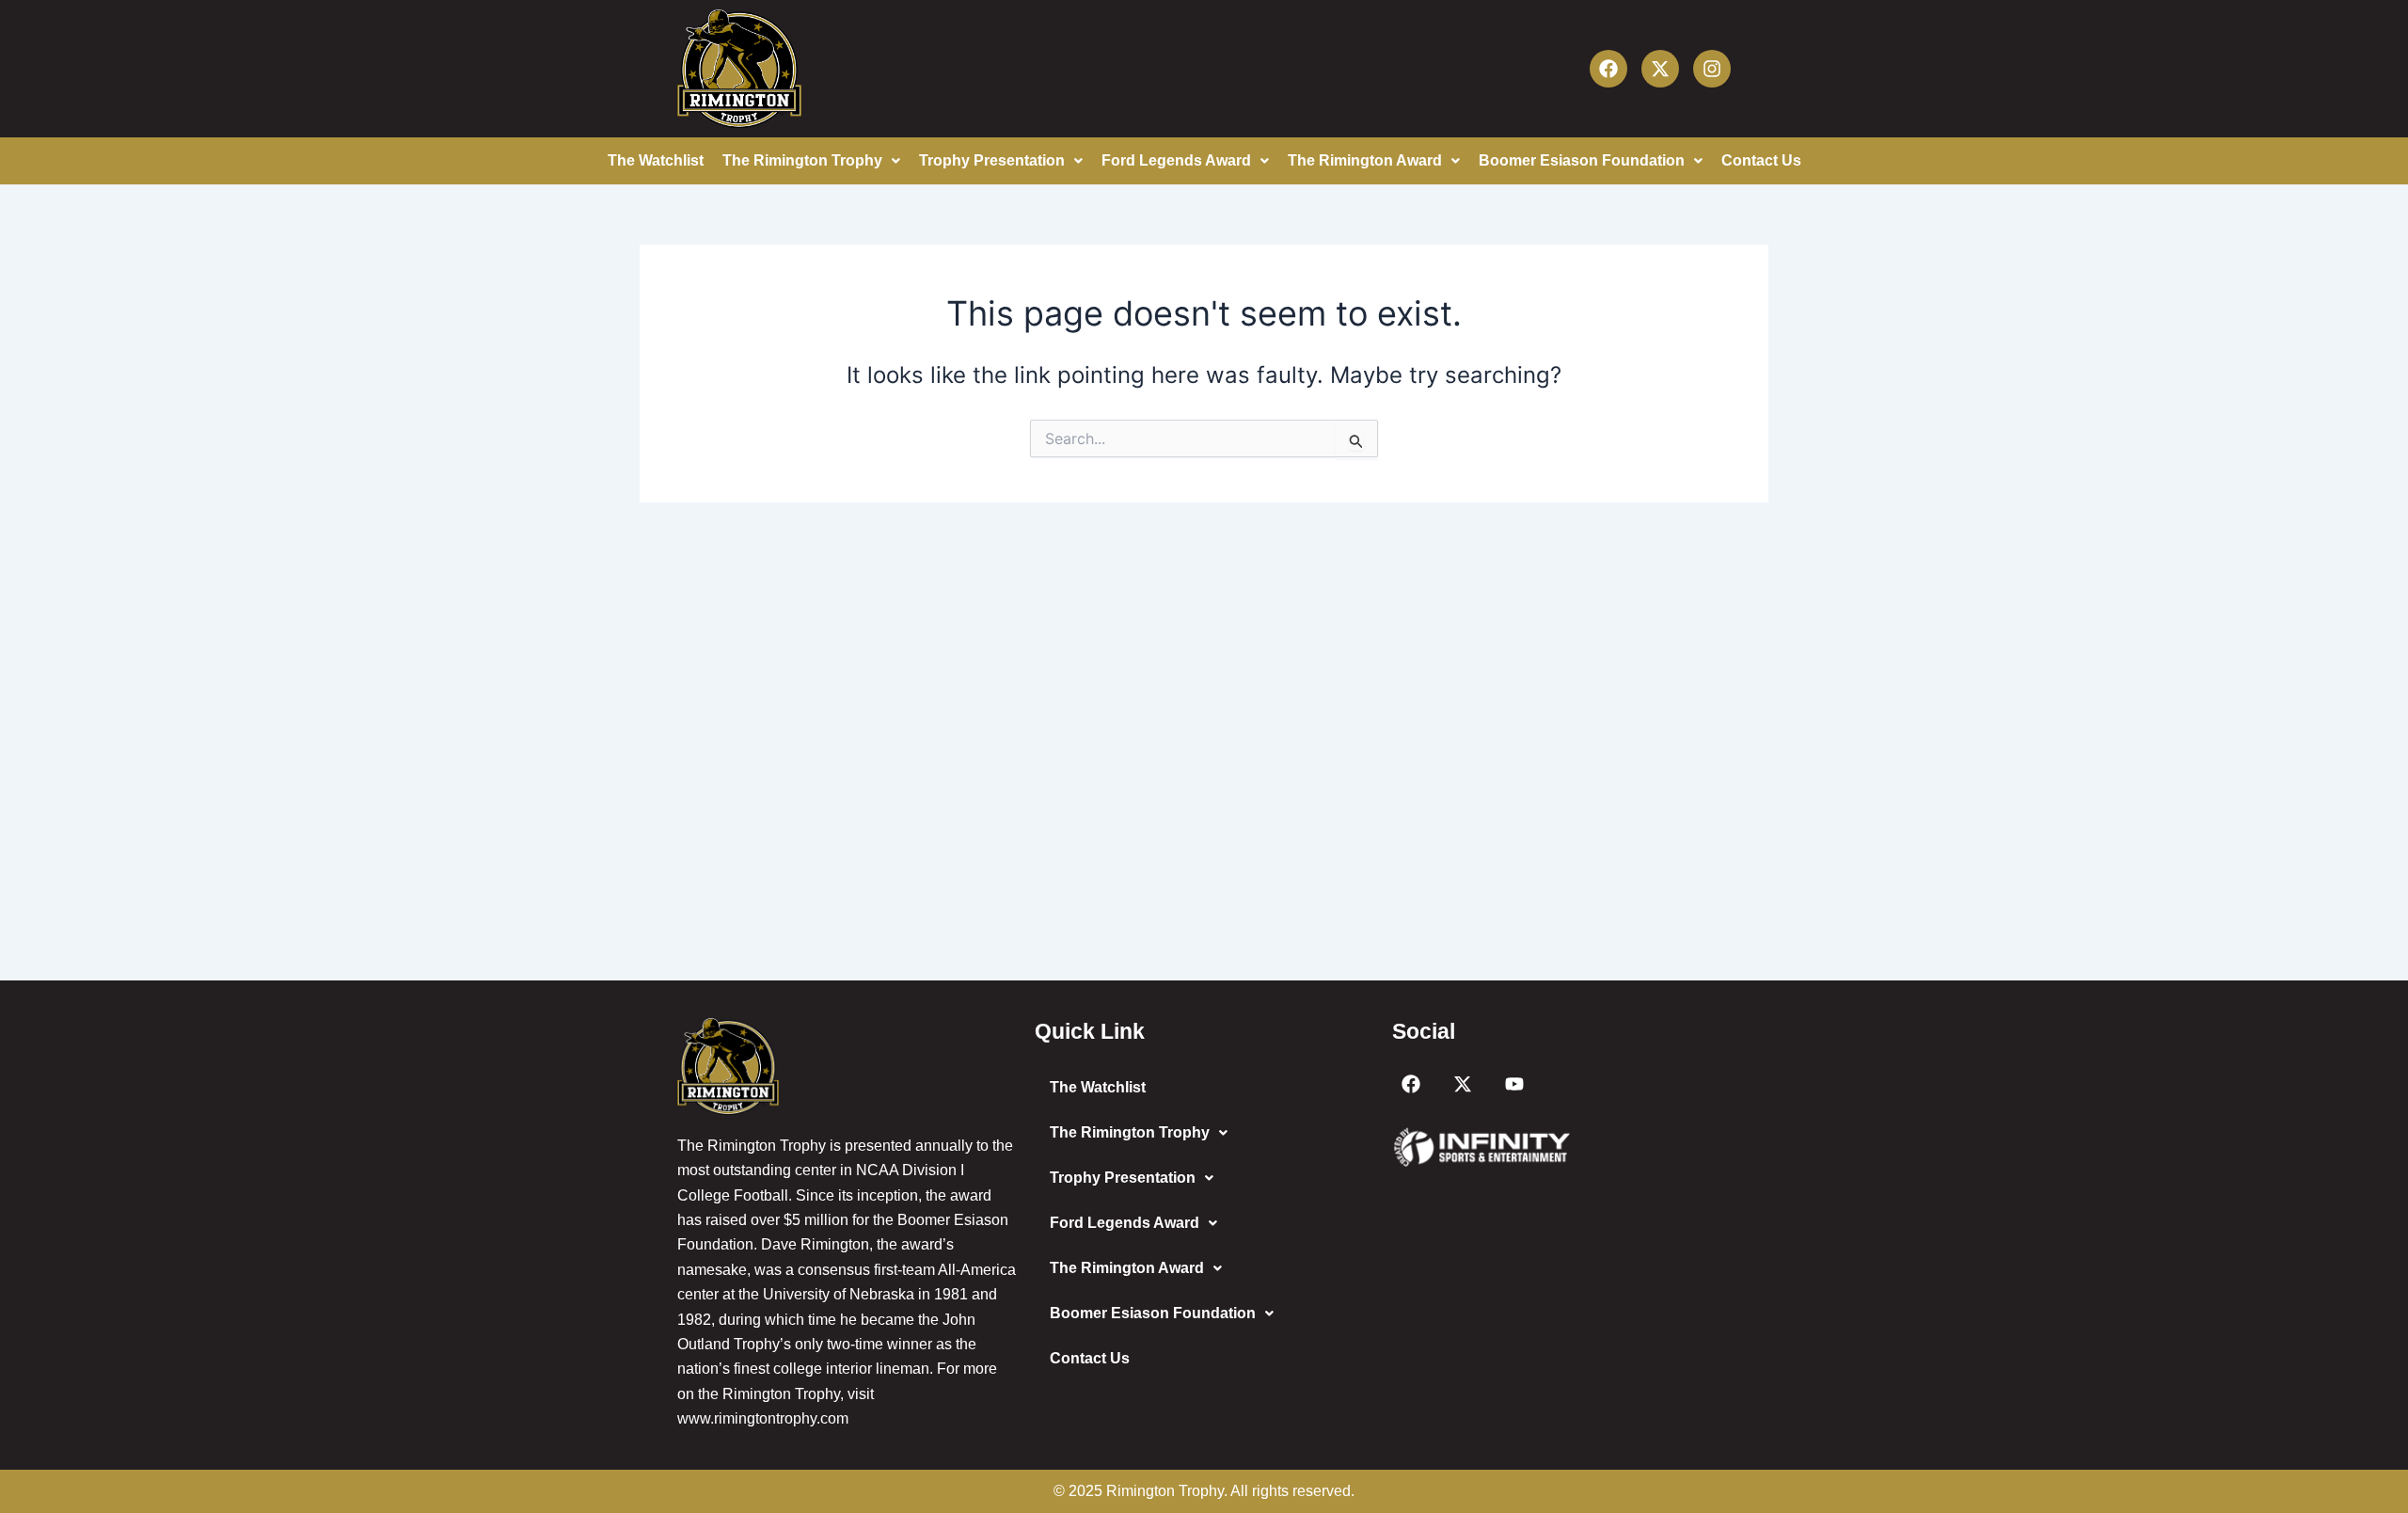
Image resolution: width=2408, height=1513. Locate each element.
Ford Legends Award (1176, 160)
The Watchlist (656, 160)
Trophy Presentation (992, 160)
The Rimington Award (1365, 160)
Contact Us (1761, 160)
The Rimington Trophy (802, 160)
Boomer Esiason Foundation (1582, 160)
